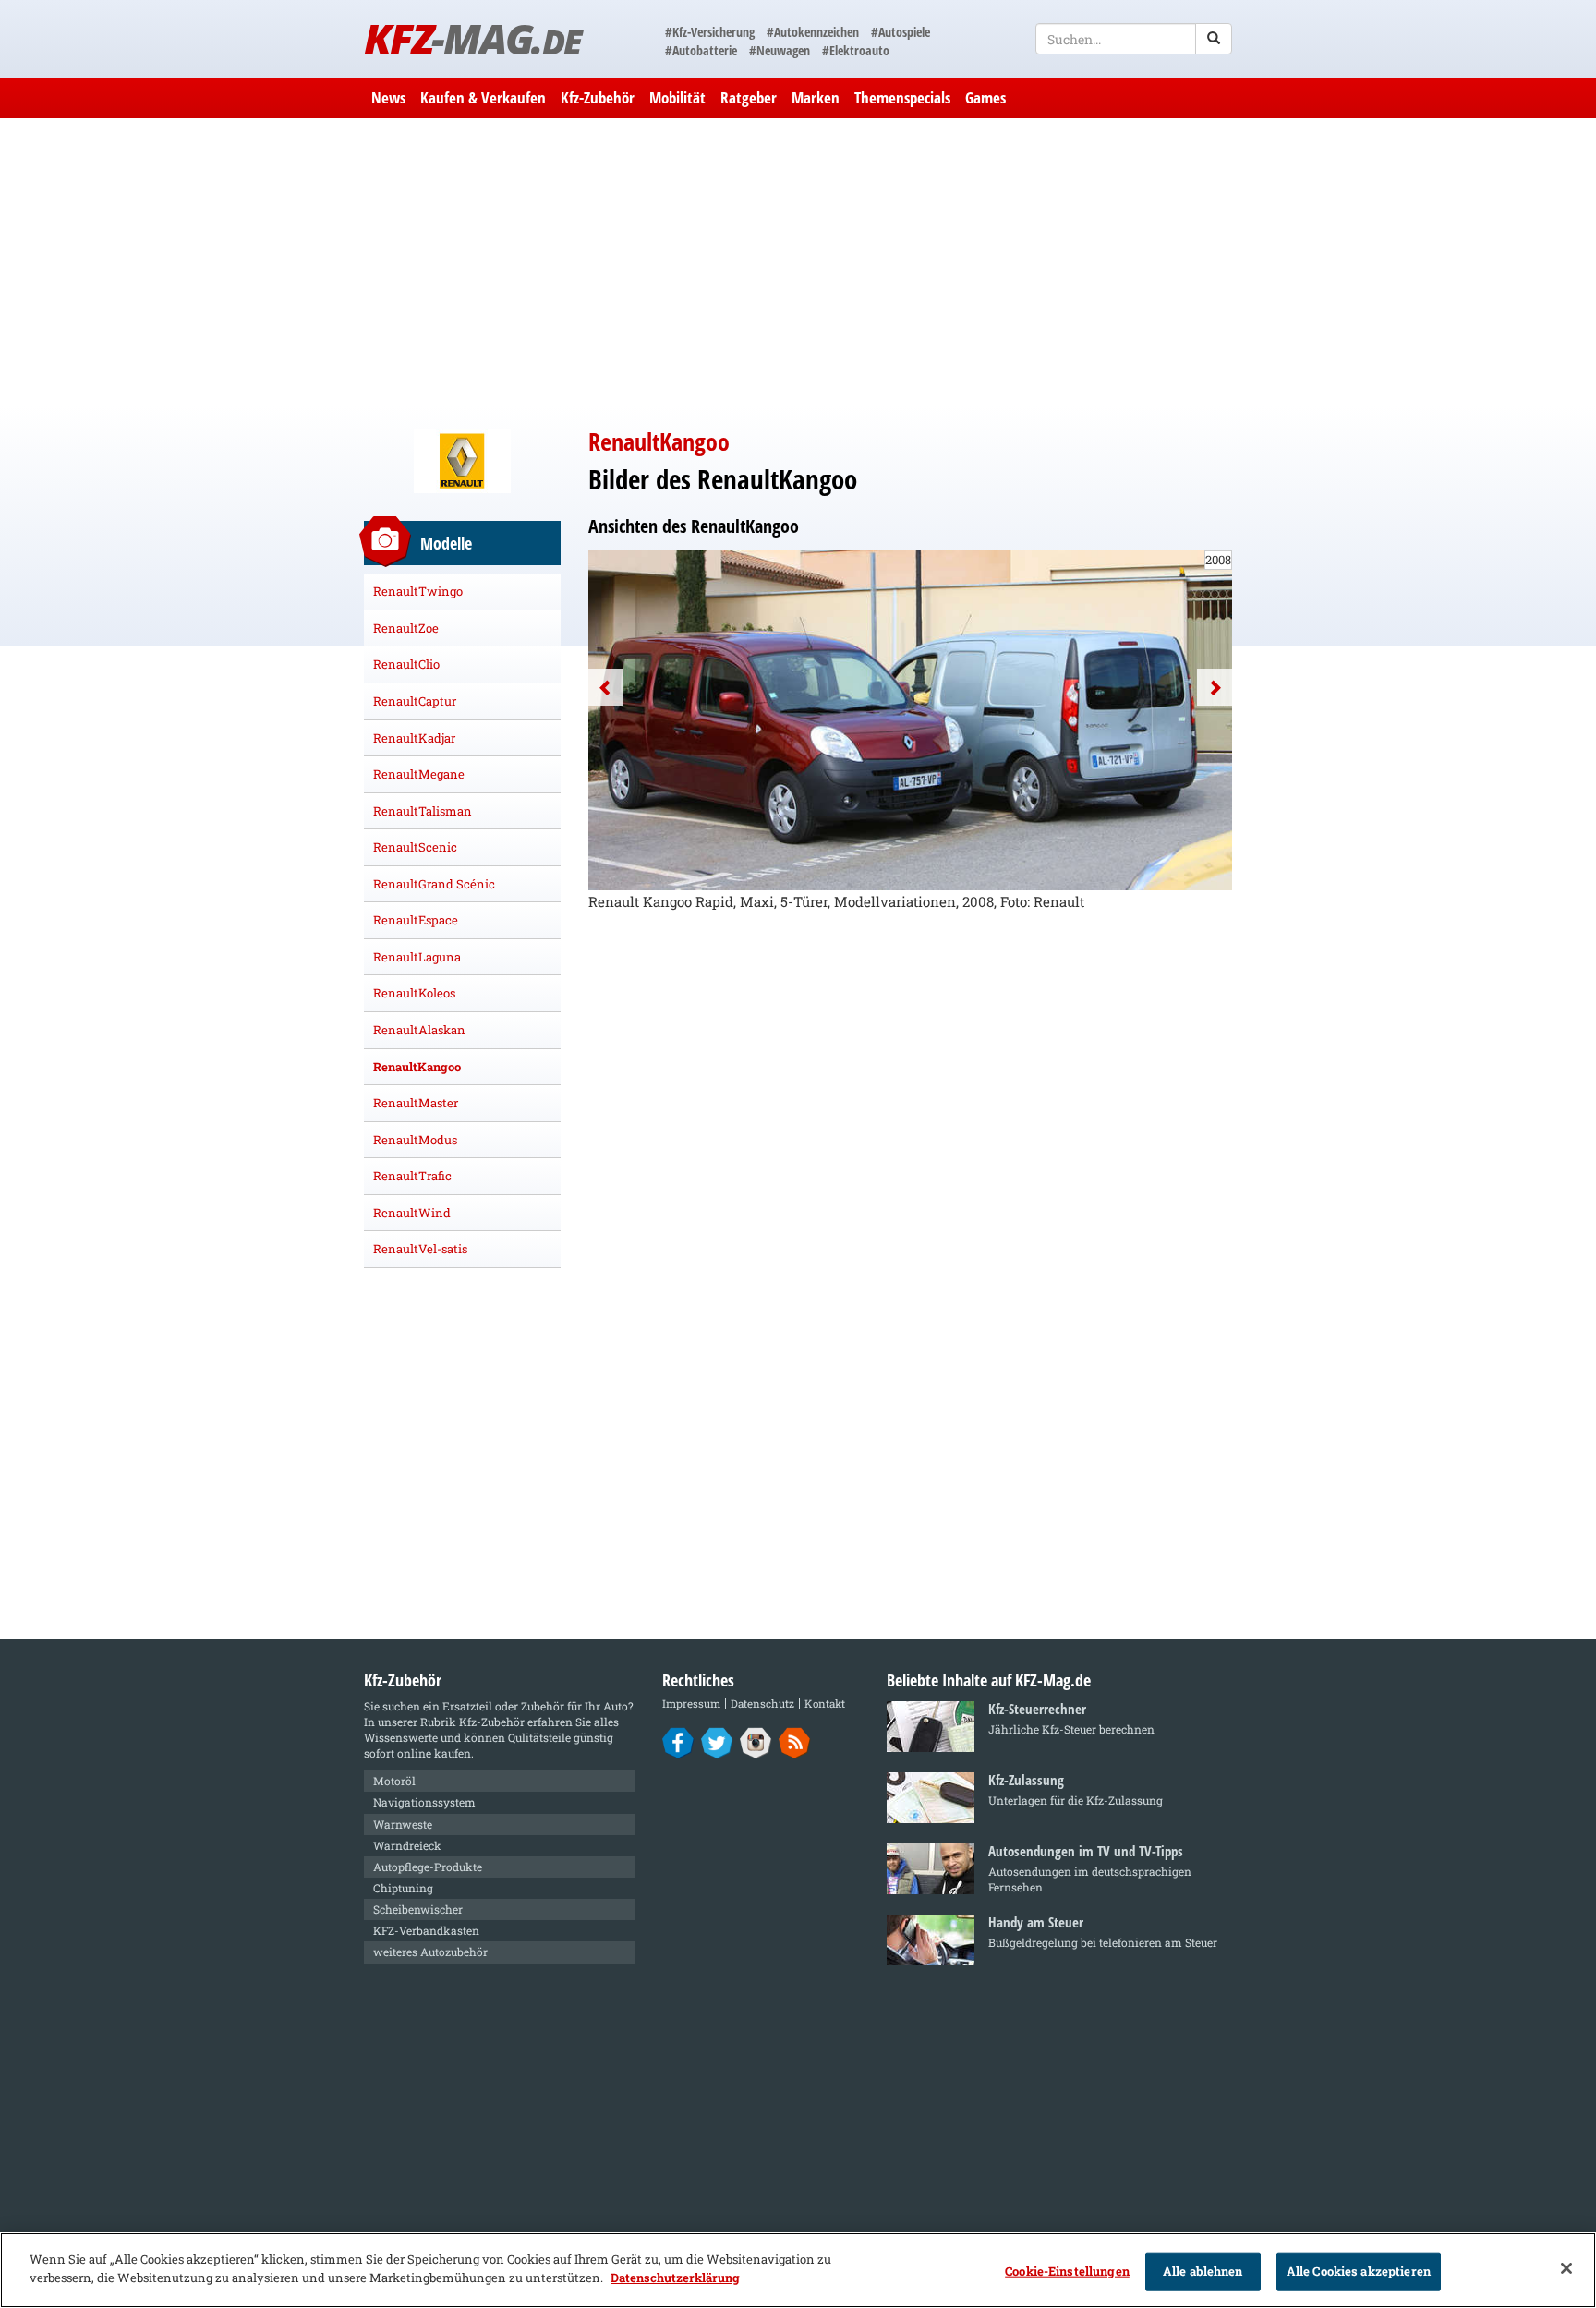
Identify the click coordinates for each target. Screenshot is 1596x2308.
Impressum (691, 1704)
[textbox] (1134, 39)
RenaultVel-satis (420, 1249)
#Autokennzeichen (813, 32)
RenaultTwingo (418, 591)
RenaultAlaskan (419, 1030)
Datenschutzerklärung (675, 2277)
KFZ (472, 38)
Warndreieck (407, 1845)
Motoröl (394, 1781)
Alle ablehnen (1203, 2271)
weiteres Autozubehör (430, 1952)
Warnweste (403, 1824)
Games (985, 97)
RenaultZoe (406, 628)
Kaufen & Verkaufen (483, 97)
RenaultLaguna (417, 957)
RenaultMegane (419, 774)
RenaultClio (406, 664)
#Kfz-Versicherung (710, 32)
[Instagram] (756, 1742)
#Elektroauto (856, 50)
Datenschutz (762, 1704)
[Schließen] (1566, 2268)
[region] (798, 2270)
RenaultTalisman (423, 811)
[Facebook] (678, 1742)
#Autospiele (901, 32)
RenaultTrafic (412, 1176)
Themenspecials (902, 97)
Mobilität (677, 97)
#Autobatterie (701, 50)
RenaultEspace (416, 920)
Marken (816, 97)
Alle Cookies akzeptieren (1359, 2271)
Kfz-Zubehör (598, 97)
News (388, 97)
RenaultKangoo (417, 1067)
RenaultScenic (415, 847)
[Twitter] (717, 1742)
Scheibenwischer (418, 1909)
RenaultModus (415, 1140)
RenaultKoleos (414, 993)
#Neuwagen (780, 50)
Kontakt (825, 1704)
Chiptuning (403, 1888)
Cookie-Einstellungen (1067, 2271)
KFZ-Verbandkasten (426, 1930)
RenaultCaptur (415, 701)
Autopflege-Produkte (428, 1867)
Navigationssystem (424, 1802)
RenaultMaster (416, 1103)
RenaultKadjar (414, 738)
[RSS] (795, 1742)
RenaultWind (412, 1213)
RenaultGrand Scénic (434, 884)
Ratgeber (749, 97)
